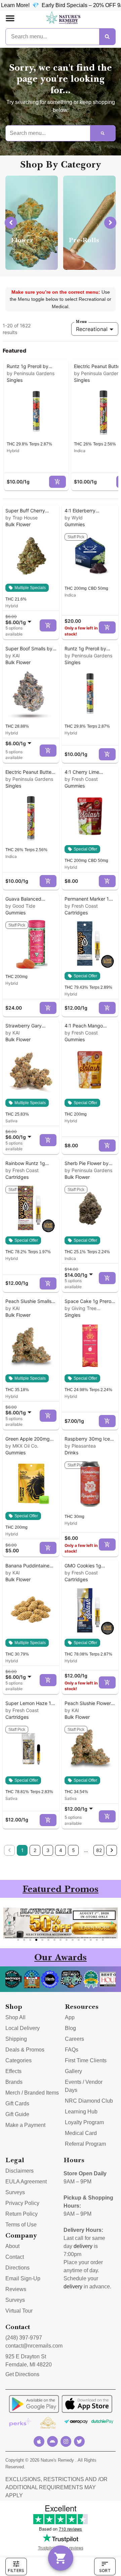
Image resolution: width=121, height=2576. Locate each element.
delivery (83, 2246)
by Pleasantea (80, 1446)
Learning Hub (81, 2112)
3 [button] (48, 1850)
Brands (14, 2082)
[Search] (107, 37)
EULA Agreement (26, 2182)
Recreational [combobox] (92, 329)
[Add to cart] (57, 482)
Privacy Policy (22, 2203)
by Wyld (74, 518)
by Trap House (22, 518)
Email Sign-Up (23, 2278)
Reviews (16, 2289)
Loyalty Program (84, 2122)
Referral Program (85, 2144)
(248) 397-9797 (24, 2338)
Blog (70, 2028)
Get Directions (22, 2374)
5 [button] (73, 1850)
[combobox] (20, 619)
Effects (13, 2071)
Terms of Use (21, 2225)
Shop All (15, 2017)
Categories (18, 2060)
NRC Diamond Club (89, 2101)
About (12, 2246)
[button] (10, 18)
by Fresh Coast (81, 779)
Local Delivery (23, 2028)
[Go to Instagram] (66, 2441)
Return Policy (22, 2214)
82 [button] (99, 1850)
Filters (16, 2570)
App (70, 2017)
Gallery (73, 2071)
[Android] (52, 2441)
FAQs (72, 2050)
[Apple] (39, 2441)
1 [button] (22, 1850)
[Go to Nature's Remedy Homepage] (63, 18)
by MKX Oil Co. (22, 1446)
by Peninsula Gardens (31, 373)
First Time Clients (86, 2060)
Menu (81, 322)
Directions (17, 2268)
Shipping (16, 2039)
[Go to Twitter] (79, 2441)
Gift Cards (17, 2103)
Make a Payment (25, 2125)
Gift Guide (17, 2114)
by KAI (13, 656)
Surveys (15, 2192)
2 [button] (35, 1850)
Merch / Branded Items (32, 2093)
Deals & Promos (25, 2050)
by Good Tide (20, 906)
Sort (105, 2570)
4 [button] (61, 1850)
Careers (74, 2039)
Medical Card (81, 2133)
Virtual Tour (19, 2311)
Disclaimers (19, 2171)
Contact (15, 2257)
